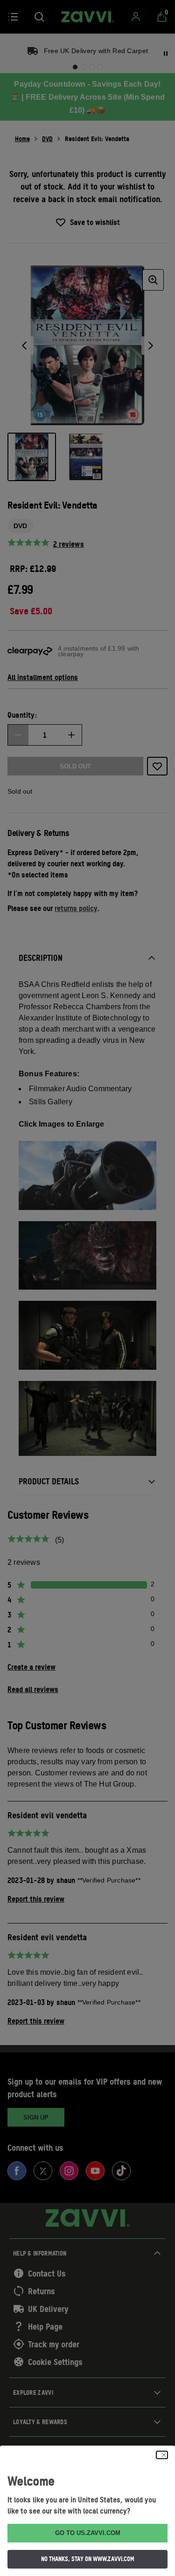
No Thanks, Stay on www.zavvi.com (88, 2559)
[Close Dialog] (162, 2455)
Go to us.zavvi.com (88, 2533)
